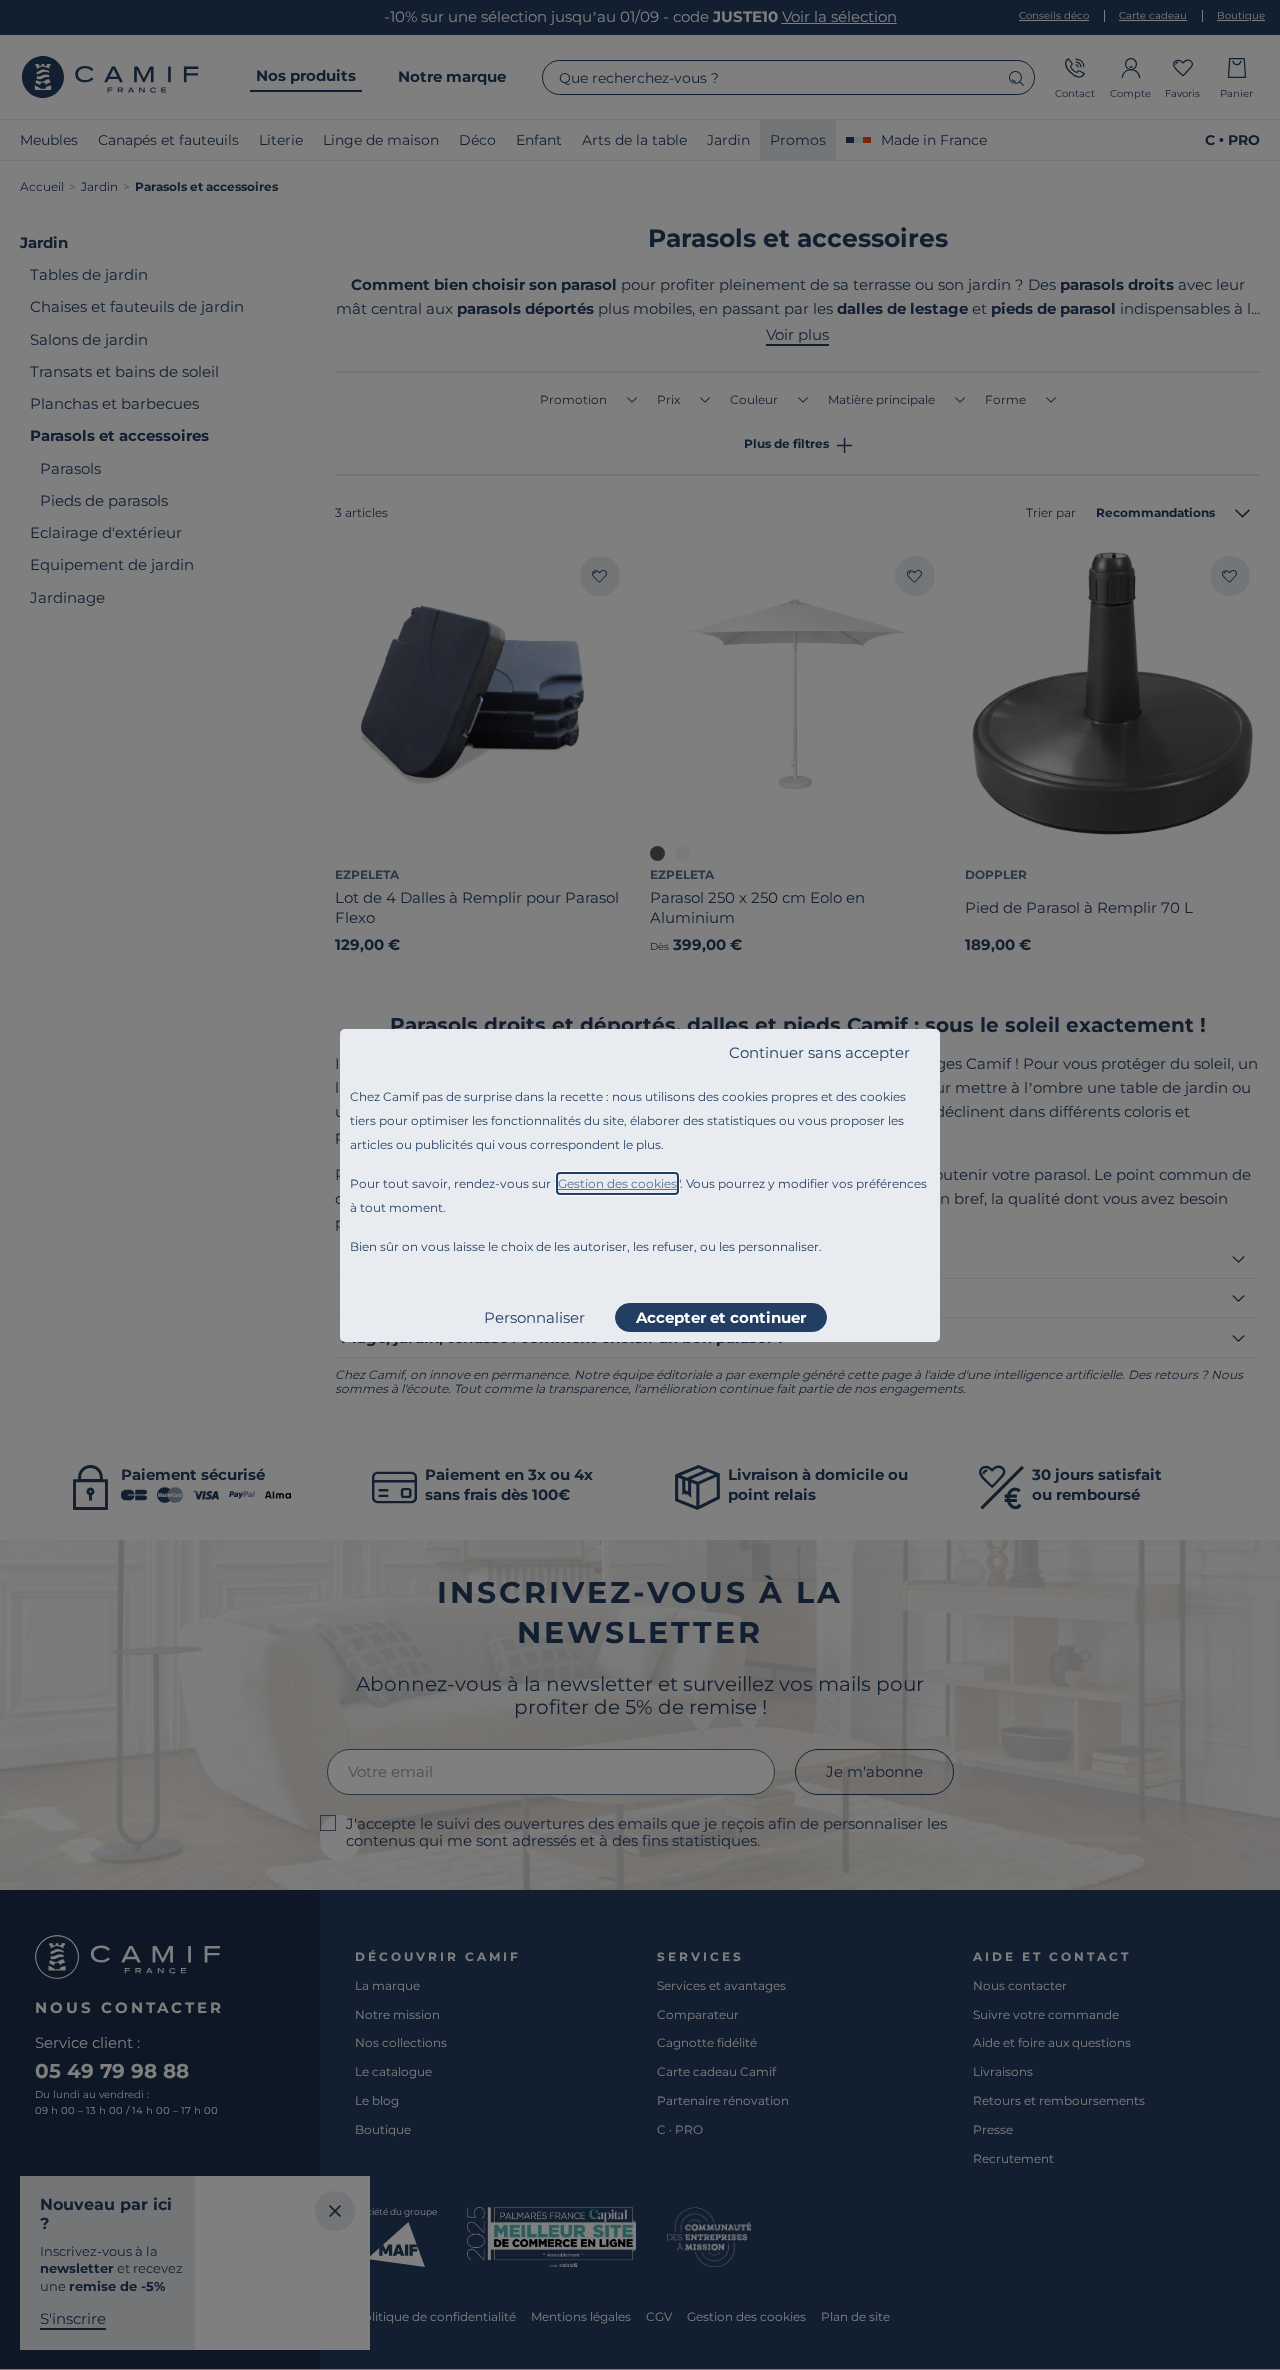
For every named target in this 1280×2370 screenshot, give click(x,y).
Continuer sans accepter (819, 1052)
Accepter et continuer (721, 1317)
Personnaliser (534, 1317)
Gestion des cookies (617, 1183)
